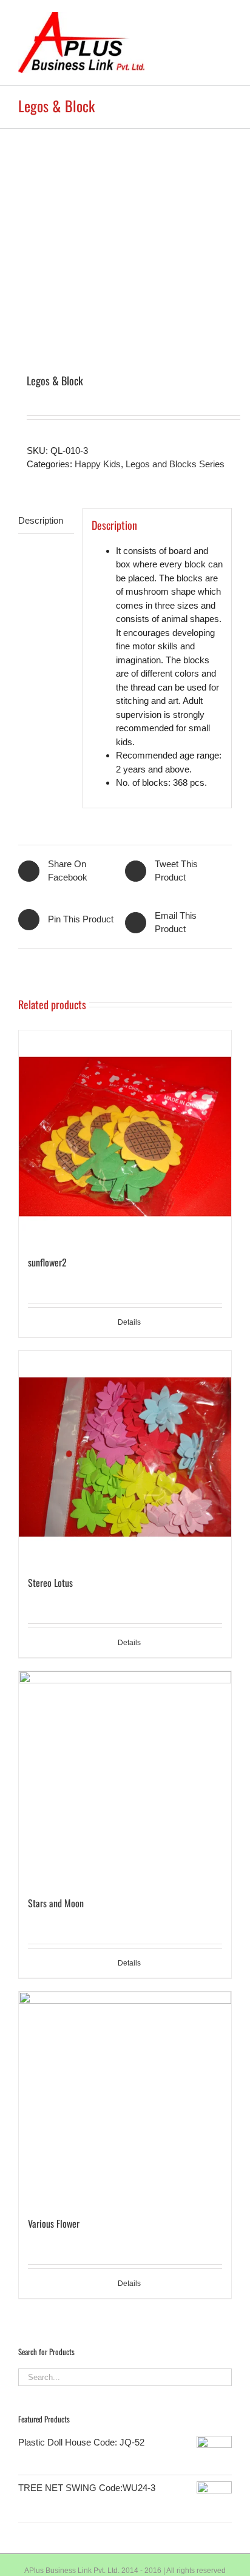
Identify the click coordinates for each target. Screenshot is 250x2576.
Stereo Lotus (50, 1583)
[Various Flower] (125, 2098)
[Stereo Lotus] (125, 1457)
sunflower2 (47, 1262)
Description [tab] (41, 520)
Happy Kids (98, 464)
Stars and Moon (56, 1903)
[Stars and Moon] (125, 1777)
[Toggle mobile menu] (227, 19)
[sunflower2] (125, 1137)
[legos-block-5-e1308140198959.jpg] (125, 235)
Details (129, 1322)
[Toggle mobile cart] (205, 19)
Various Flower (54, 2223)
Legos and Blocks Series (175, 464)
